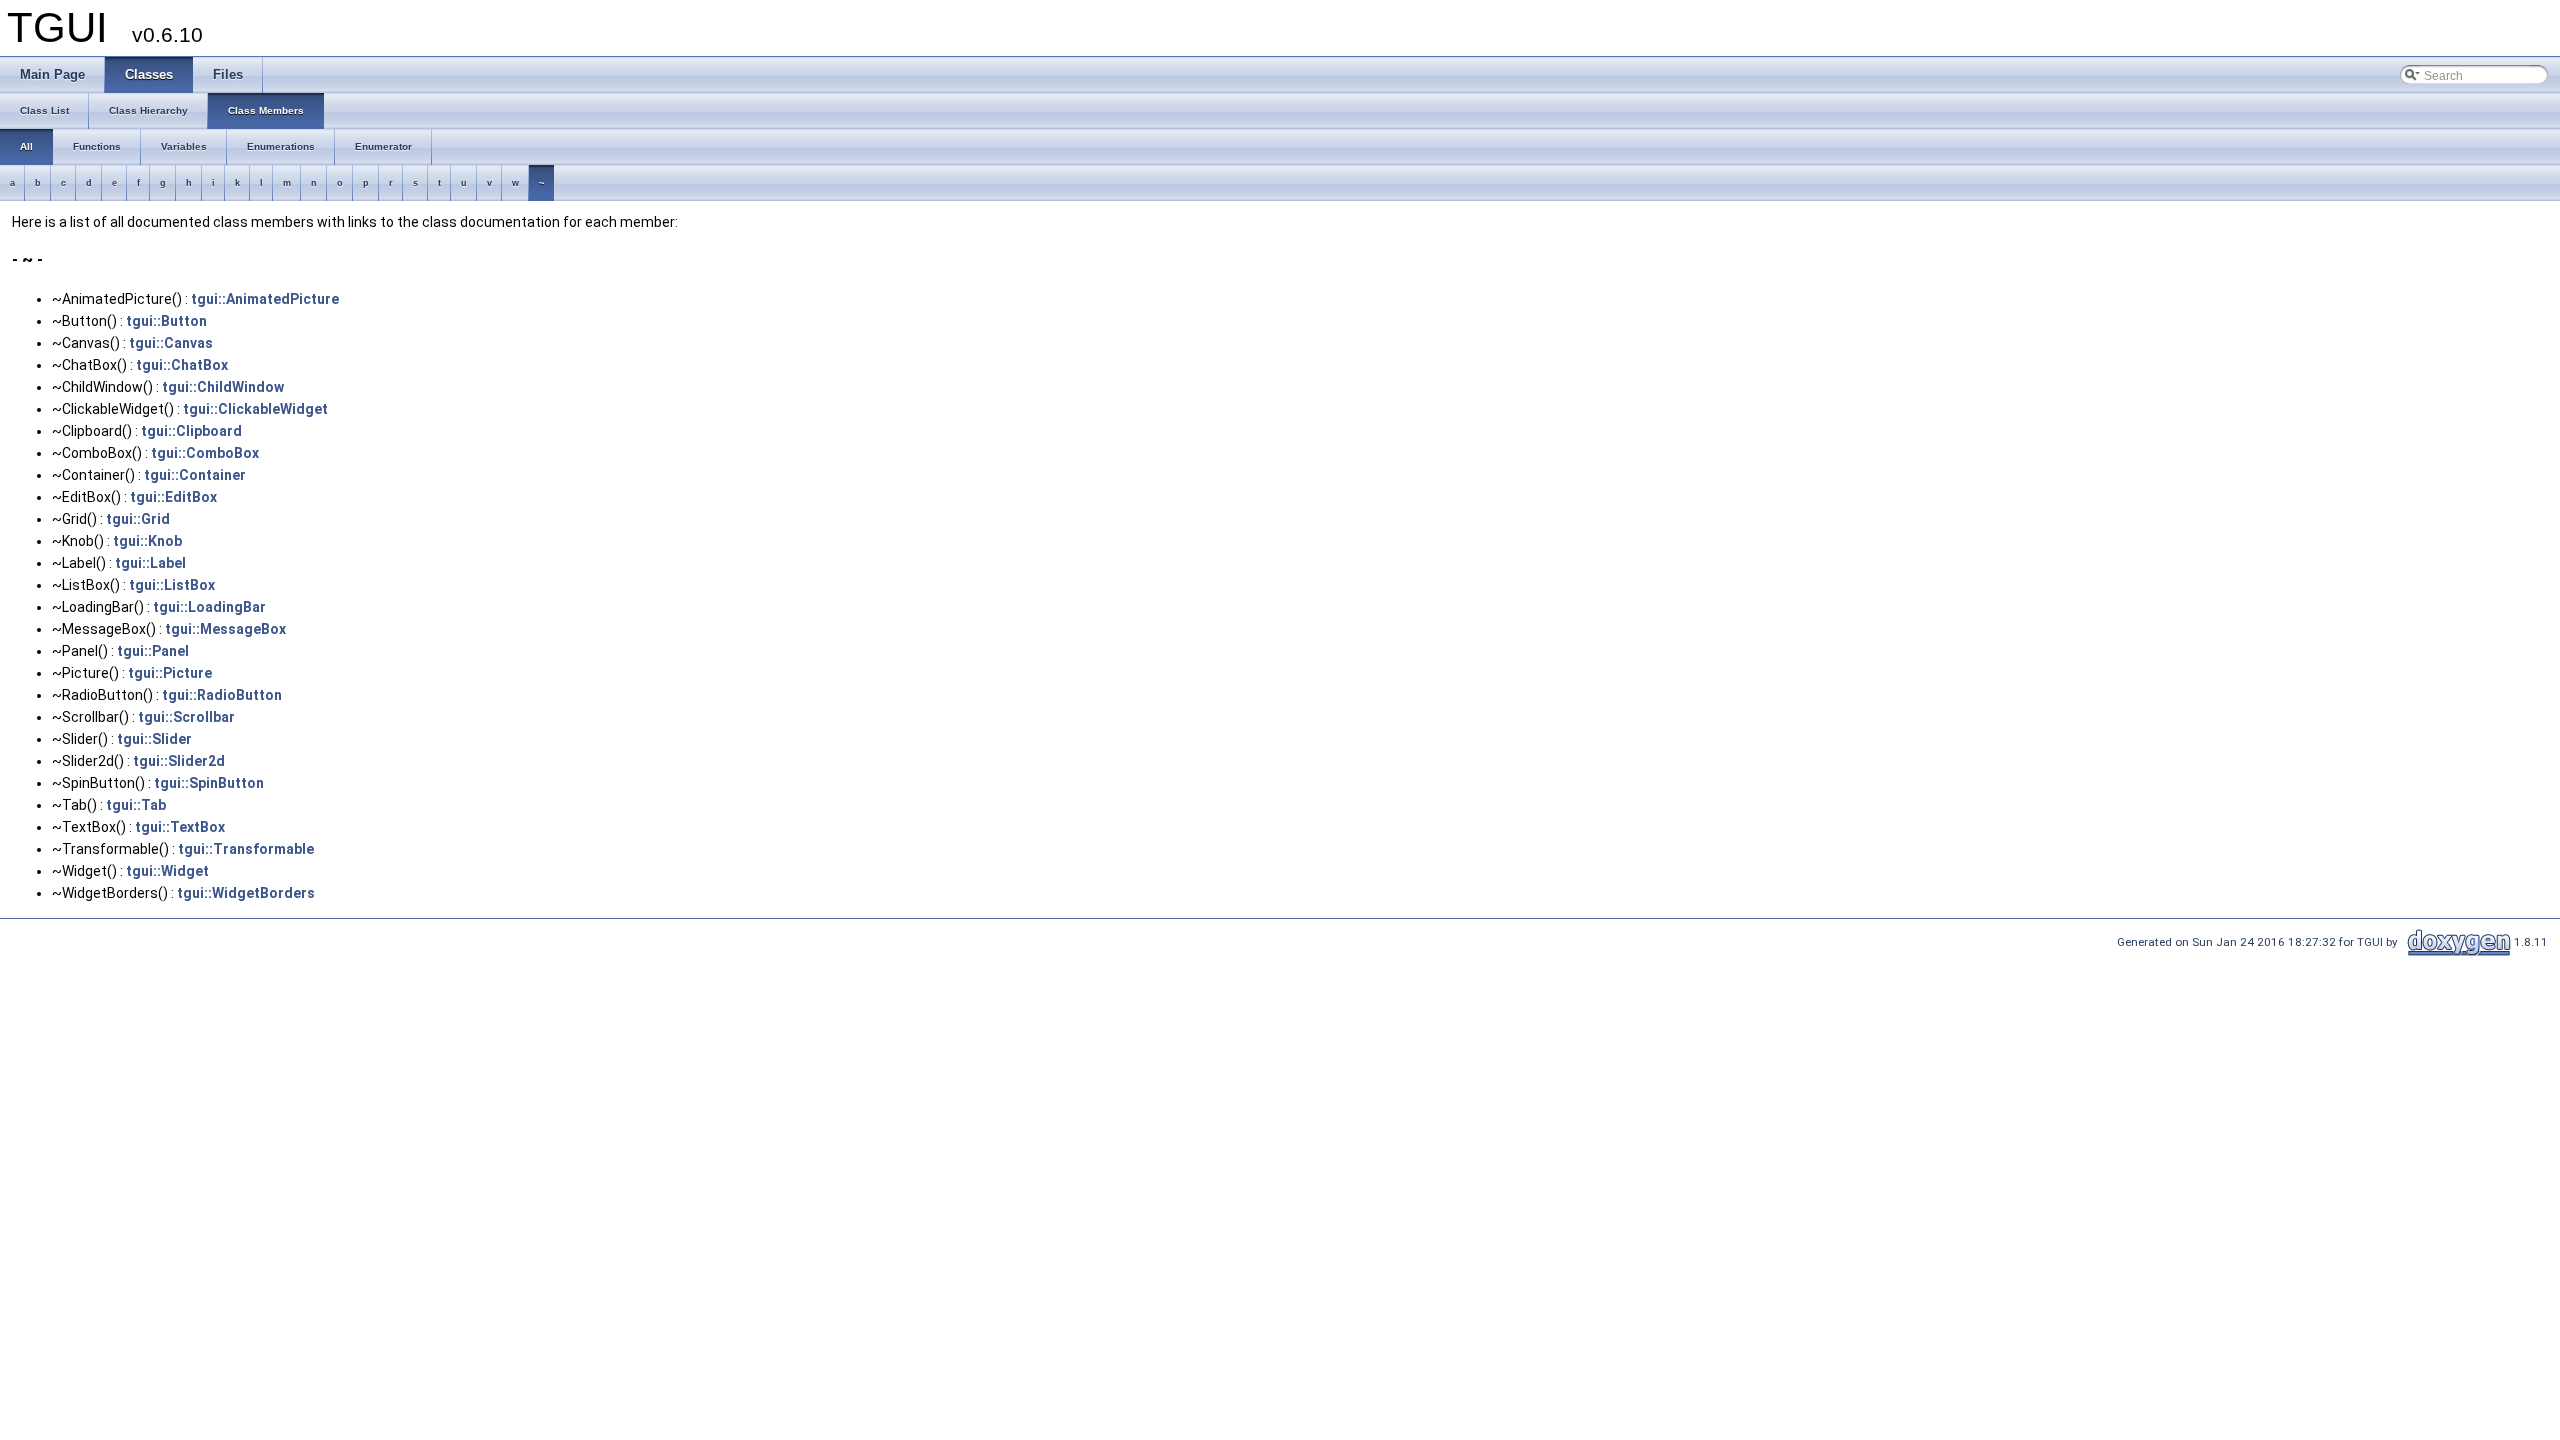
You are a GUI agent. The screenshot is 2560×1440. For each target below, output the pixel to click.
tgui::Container (195, 475)
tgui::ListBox (172, 585)
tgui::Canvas (171, 343)
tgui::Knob (147, 541)
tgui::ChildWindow (223, 387)
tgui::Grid (138, 519)
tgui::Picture (170, 673)
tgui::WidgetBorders (246, 893)
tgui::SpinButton (209, 783)
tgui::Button (166, 321)
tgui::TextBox (180, 827)
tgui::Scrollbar (186, 717)
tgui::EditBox (173, 497)
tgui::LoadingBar (209, 607)
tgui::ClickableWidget (255, 409)
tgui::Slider (154, 739)
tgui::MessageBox (225, 629)
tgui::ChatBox (182, 365)
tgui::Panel (153, 651)
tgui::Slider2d (179, 761)
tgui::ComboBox (205, 453)
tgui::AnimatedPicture (265, 299)
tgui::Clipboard (191, 431)
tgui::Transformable (246, 849)
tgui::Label (150, 563)
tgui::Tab (136, 805)
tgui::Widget (167, 871)
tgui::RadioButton (222, 695)
